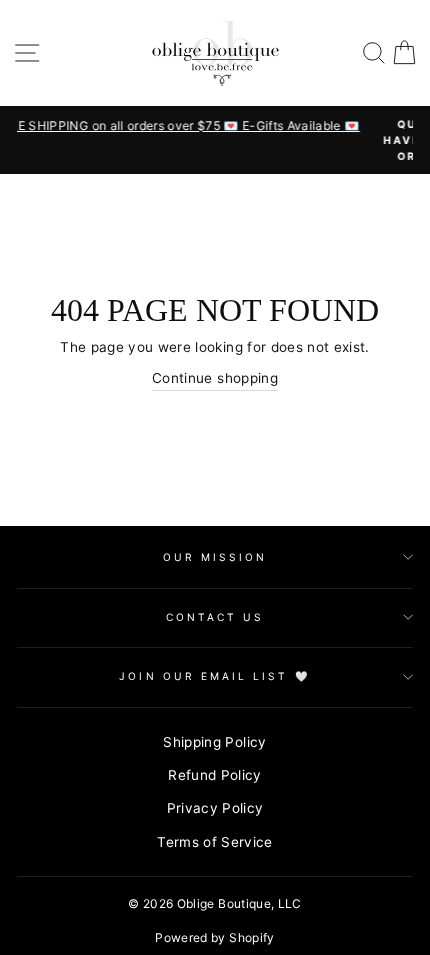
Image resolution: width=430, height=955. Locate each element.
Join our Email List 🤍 (214, 676)
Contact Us (215, 617)
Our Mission (215, 557)
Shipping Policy (214, 742)
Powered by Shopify (214, 937)
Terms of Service (214, 842)
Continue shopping (215, 378)
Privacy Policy (215, 808)
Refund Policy (214, 775)
